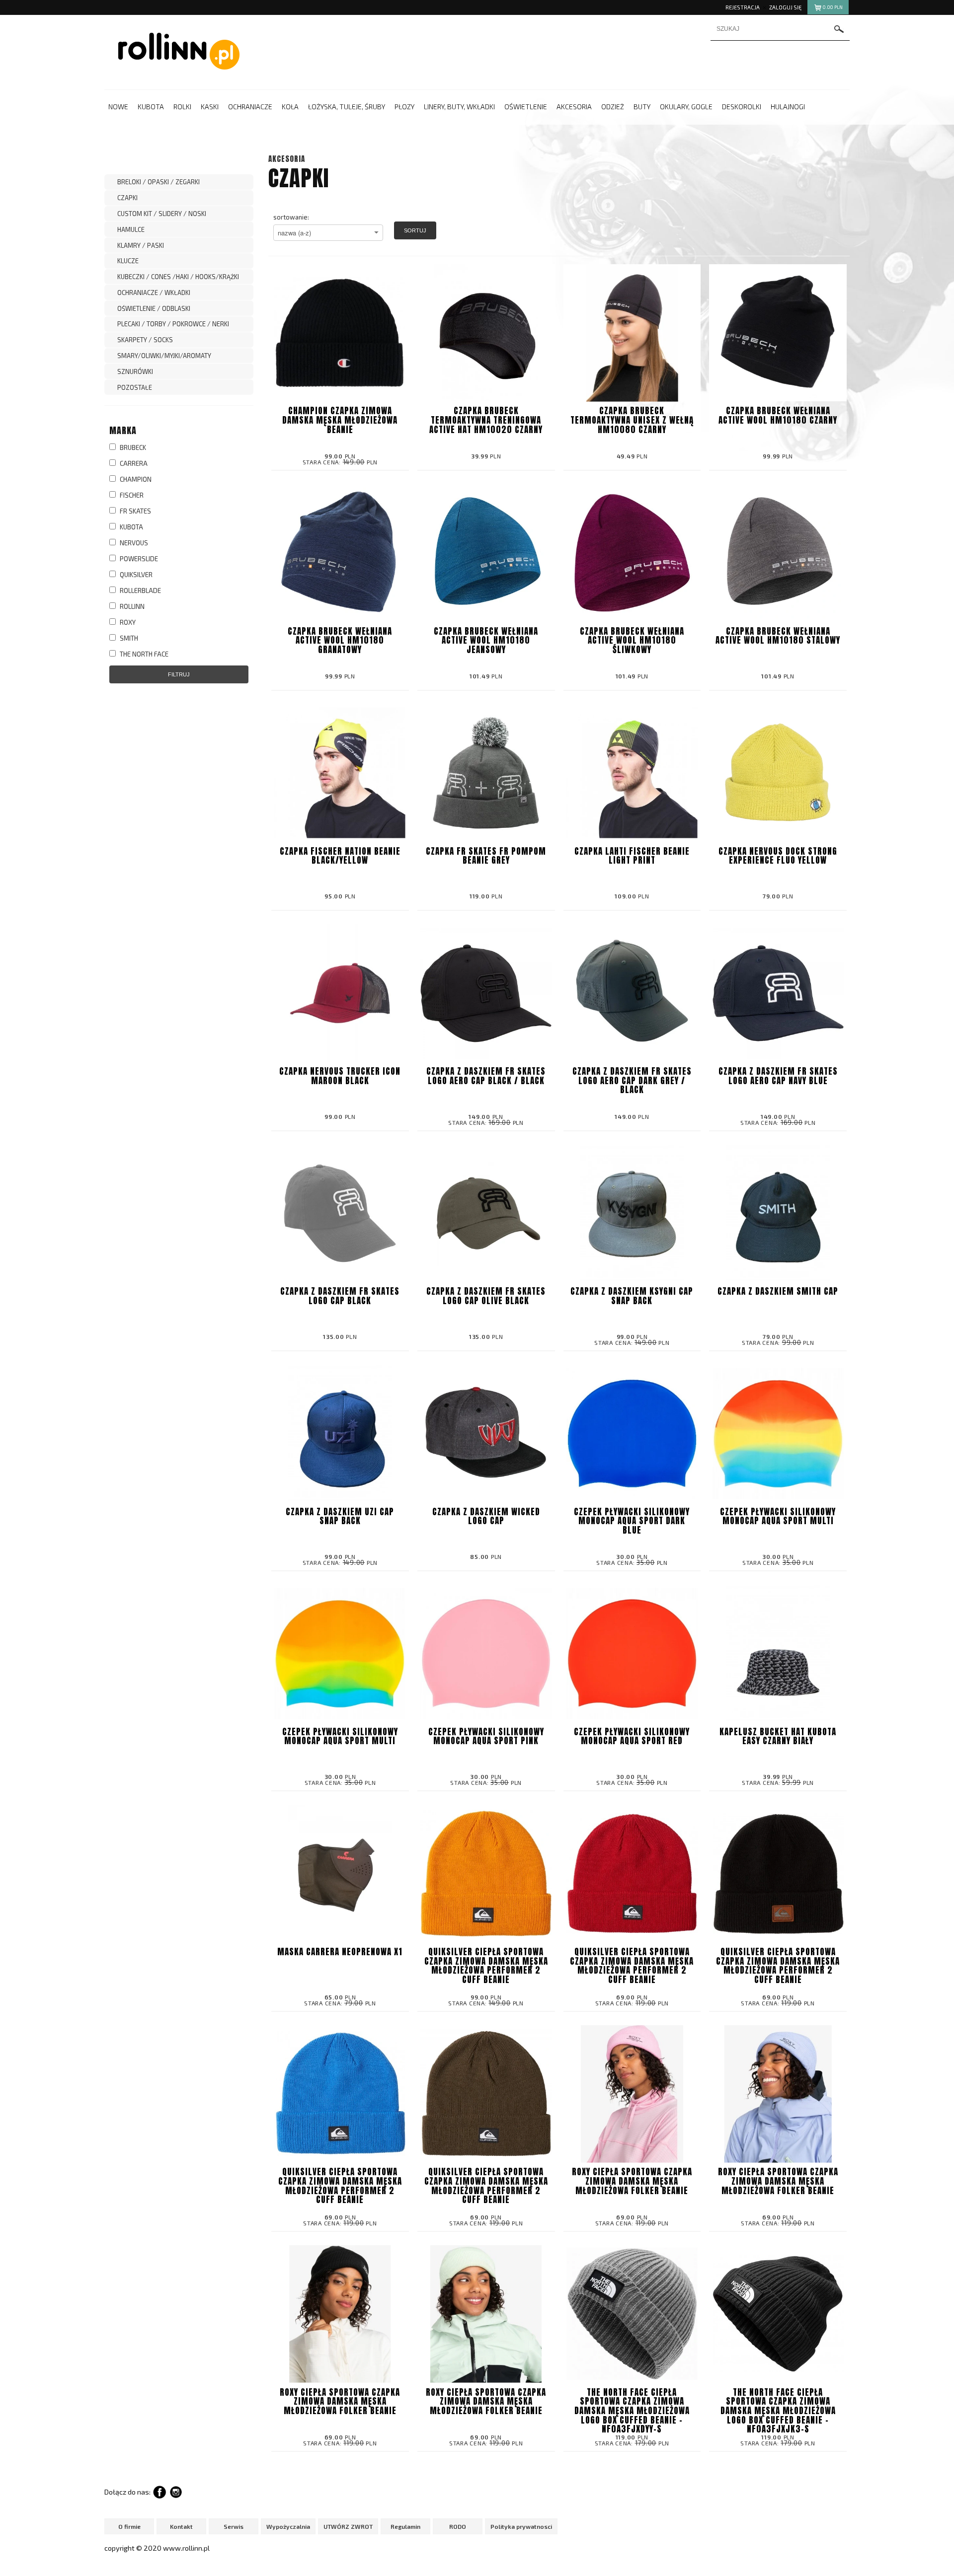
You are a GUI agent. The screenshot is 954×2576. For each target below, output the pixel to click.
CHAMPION (135, 479)
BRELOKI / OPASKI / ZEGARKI (159, 182)
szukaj (839, 29)
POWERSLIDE (138, 559)
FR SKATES (135, 511)
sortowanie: (291, 217)
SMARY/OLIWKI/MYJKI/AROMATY (164, 356)
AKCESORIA (287, 159)
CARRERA (133, 463)
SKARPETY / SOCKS (145, 340)
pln (833, 7)
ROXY (127, 622)
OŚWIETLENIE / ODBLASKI (154, 308)
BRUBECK (132, 447)
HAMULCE (131, 229)
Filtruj (179, 674)
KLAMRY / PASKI (141, 245)
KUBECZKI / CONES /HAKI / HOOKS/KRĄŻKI (178, 277)
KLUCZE (128, 261)
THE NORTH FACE (143, 654)
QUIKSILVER (135, 575)
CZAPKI (127, 198)
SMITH (128, 638)
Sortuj (415, 230)
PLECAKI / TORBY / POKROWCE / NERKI (173, 324)
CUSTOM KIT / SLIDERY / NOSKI (162, 214)
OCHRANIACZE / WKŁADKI (154, 293)
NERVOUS (133, 543)
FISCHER (131, 495)
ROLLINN (131, 606)
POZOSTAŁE (135, 387)
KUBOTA (131, 527)
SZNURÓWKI (135, 371)
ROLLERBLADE (140, 590)
